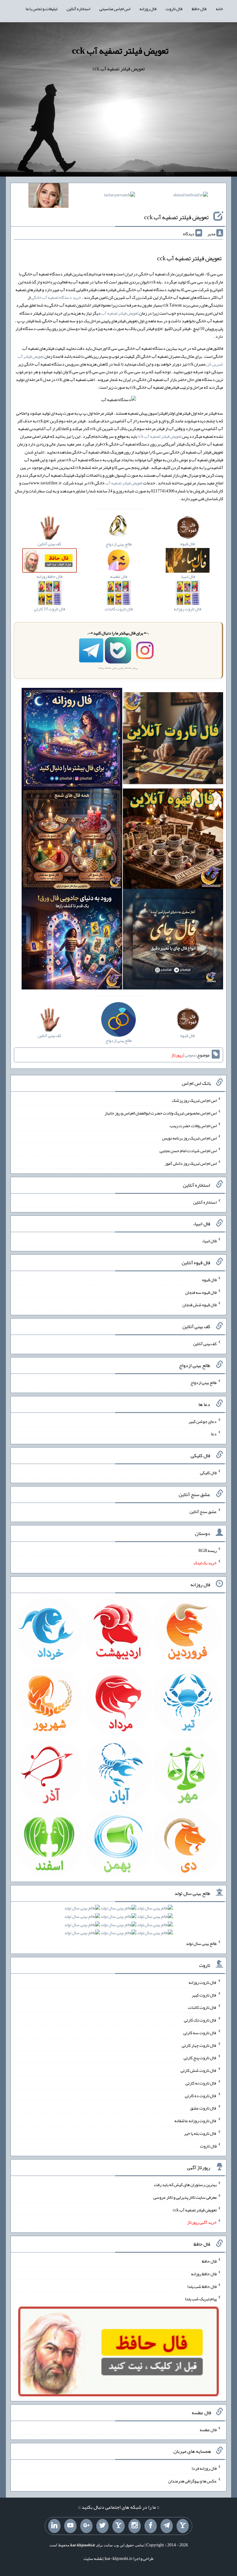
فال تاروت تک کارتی (200, 2020)
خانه (219, 9)
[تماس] (118, 2526)
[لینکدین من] (54, 2526)
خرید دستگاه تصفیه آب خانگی (56, 297)
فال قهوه (209, 1280)
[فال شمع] (72, 840)
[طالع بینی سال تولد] (118, 1922)
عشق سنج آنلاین (203, 1512)
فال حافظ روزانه (204, 2274)
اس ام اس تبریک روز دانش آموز (191, 1163)
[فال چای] (173, 940)
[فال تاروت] (173, 739)
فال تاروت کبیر (204, 1995)
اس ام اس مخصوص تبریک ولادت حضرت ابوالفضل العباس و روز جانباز (161, 1113)
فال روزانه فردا (204, 2468)
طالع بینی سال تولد (201, 1943)
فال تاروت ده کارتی (201, 2095)
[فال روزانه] (72, 739)
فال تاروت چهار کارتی (199, 2045)
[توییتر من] (102, 2526)
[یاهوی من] (183, 2526)
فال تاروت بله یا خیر (200, 2133)
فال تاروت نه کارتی (201, 2083)
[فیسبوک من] (151, 2526)
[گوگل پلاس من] (86, 2526)
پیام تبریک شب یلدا (201, 2299)
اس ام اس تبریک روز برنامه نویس (189, 1138)
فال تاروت (174, 9)
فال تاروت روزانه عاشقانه (195, 2121)
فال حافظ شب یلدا (202, 2286)
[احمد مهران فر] (191, 196)
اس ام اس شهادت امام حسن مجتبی (188, 1151)
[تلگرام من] (167, 2526)
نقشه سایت (93, 2558)
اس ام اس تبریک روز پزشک (194, 1100)
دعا (214, 1434)
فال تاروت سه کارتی (200, 2033)
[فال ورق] (72, 940)
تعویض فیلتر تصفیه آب (120, 313)
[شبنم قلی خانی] (48, 197)
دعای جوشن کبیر (203, 1421)
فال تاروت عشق (203, 2108)
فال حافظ (199, 9)
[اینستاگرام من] (135, 2526)
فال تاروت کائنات (202, 2007)
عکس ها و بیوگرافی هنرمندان (192, 2481)
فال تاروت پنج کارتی (200, 2058)
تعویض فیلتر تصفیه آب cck (120, 51)
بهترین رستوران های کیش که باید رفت (185, 2185)
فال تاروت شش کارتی (199, 2070)
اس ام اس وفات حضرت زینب (193, 1125)
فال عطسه (208, 2429)
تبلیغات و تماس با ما (42, 9)
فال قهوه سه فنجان (201, 1292)
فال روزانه (148, 9)
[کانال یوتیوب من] (70, 2526)
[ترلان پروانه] (120, 196)
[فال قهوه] (173, 840)
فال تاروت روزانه (203, 1982)
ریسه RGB (208, 1550)
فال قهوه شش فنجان (200, 1305)
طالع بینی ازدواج (204, 1382)
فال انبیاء (209, 1241)
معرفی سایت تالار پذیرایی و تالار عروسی (185, 2197)
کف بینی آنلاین (205, 1344)
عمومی (190, 1055)
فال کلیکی (208, 1473)
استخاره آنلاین (78, 9)
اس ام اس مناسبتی (115, 9)
